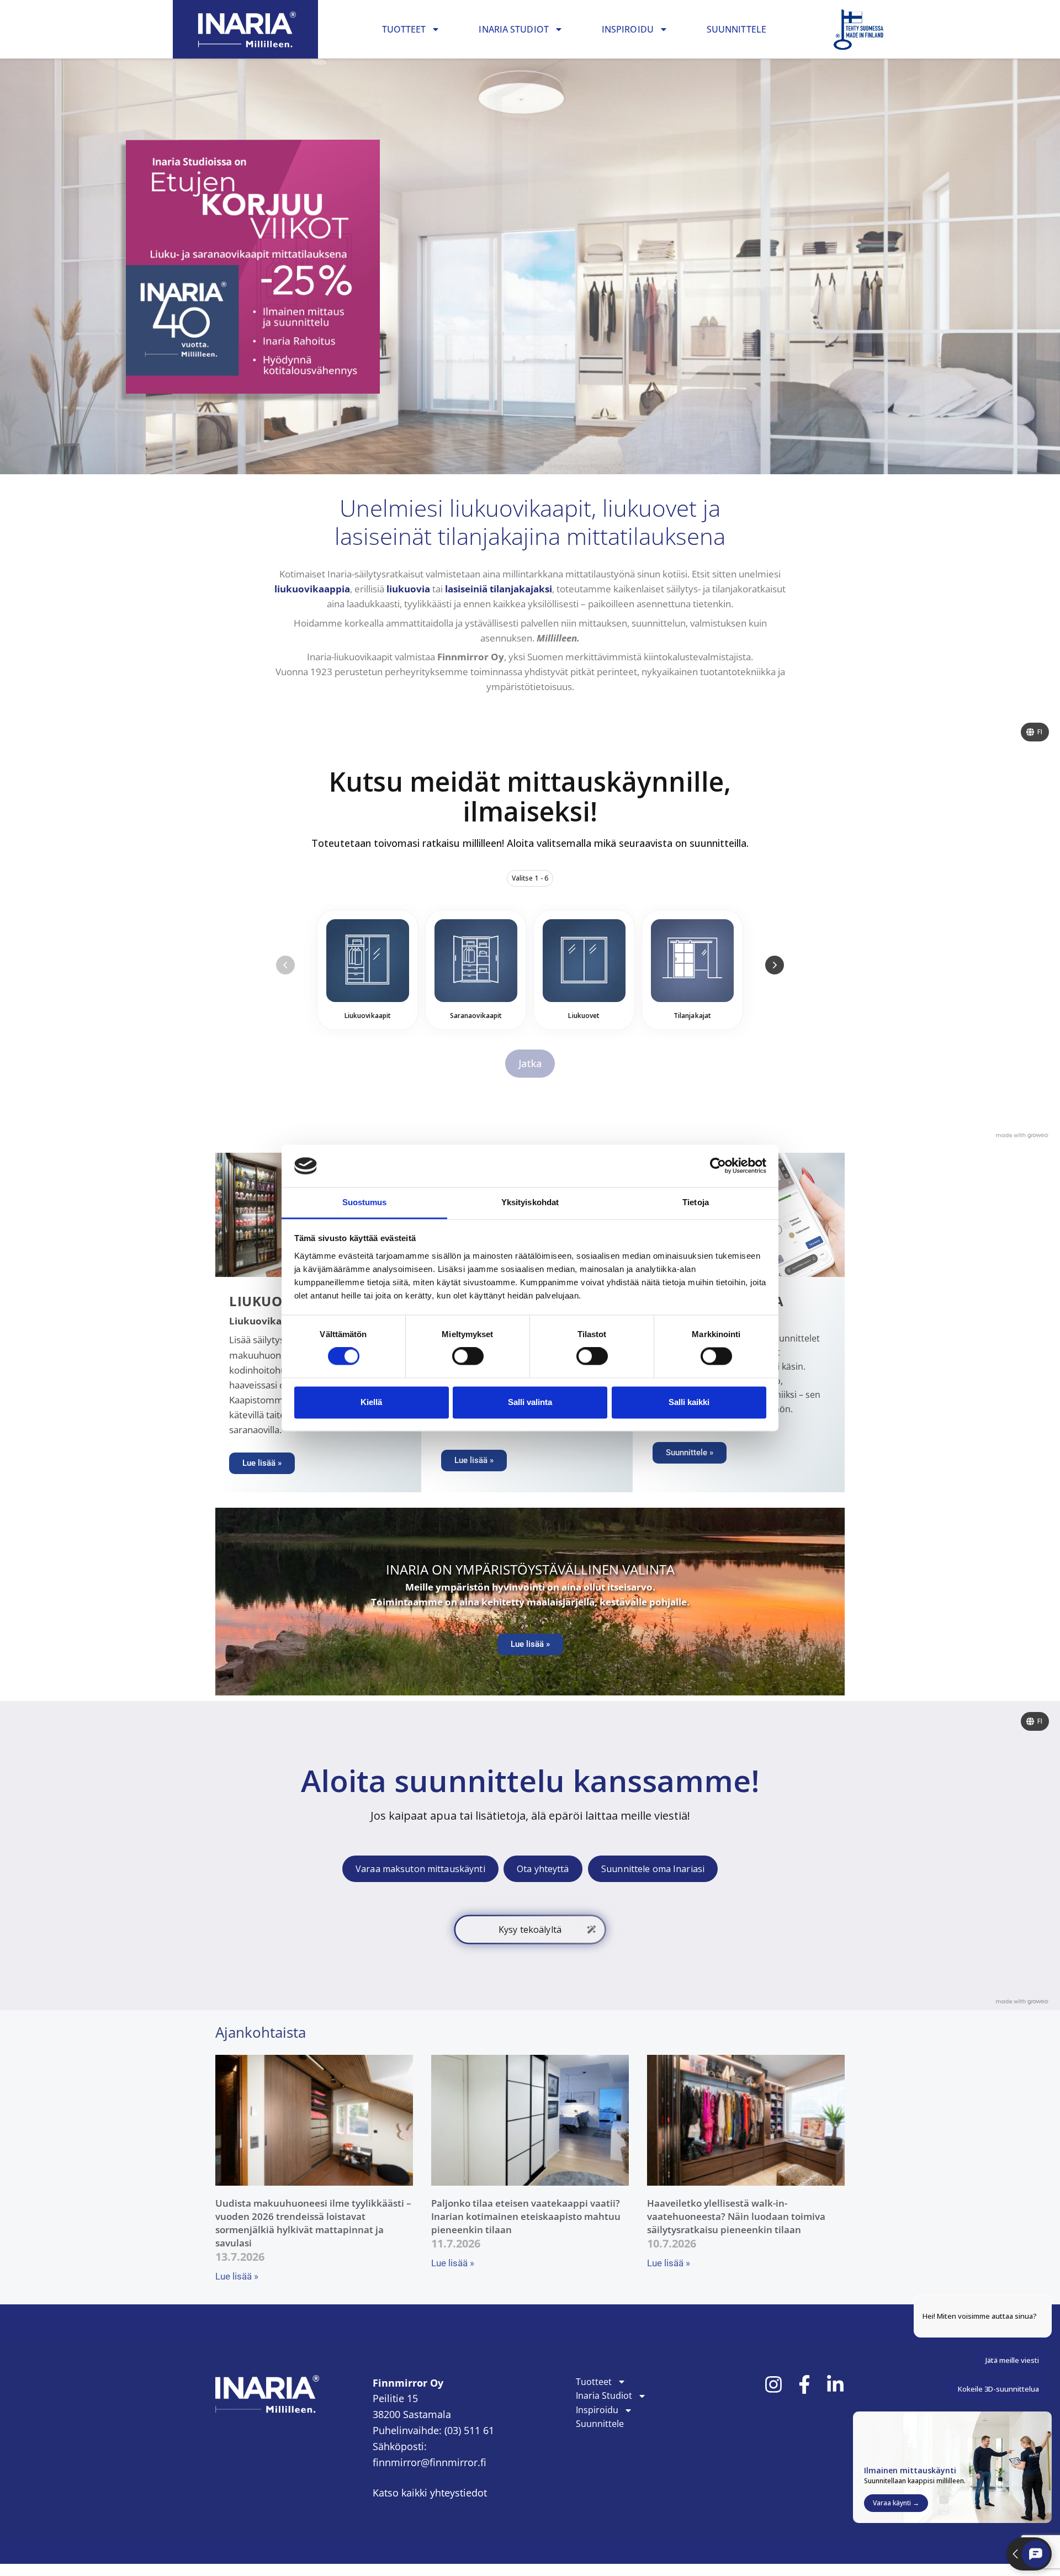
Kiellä (371, 1402)
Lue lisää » (237, 2276)
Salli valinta (530, 1402)
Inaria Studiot (513, 29)
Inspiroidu (628, 29)
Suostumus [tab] (365, 1202)
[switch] (468, 1356)
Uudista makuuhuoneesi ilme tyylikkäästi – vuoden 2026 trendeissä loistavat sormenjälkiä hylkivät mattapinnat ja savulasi (313, 2223)
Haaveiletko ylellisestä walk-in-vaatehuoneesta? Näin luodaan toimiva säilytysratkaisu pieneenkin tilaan (736, 2216)
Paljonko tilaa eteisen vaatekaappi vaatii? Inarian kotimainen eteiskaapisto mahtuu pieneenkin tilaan (526, 2216)
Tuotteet (404, 29)
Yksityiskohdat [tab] (530, 1202)
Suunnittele (736, 29)
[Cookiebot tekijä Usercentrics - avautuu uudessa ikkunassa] (718, 1166)
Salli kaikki (689, 1402)
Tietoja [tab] (696, 1202)
